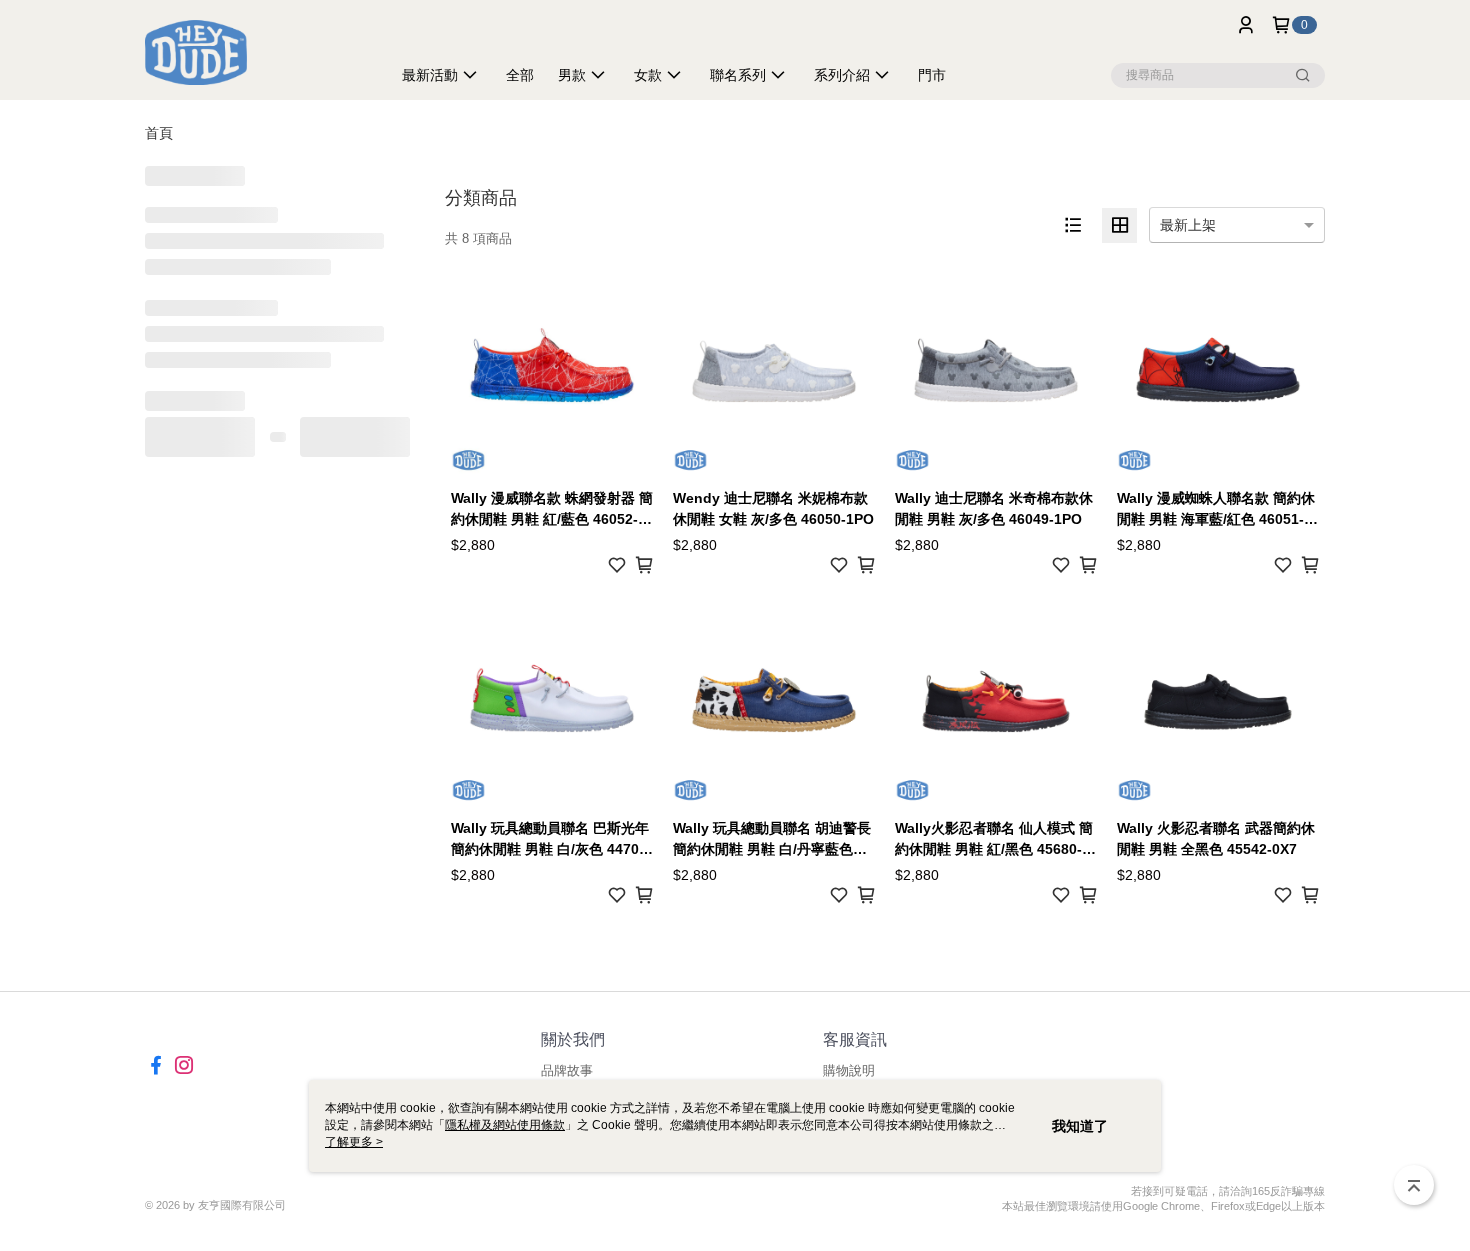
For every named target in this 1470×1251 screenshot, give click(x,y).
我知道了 (1080, 1126)
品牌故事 (567, 1070)
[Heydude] (256, 52)
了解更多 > (354, 1142)
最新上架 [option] (1188, 225)
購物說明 (849, 1070)
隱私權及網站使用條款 (505, 1125)
